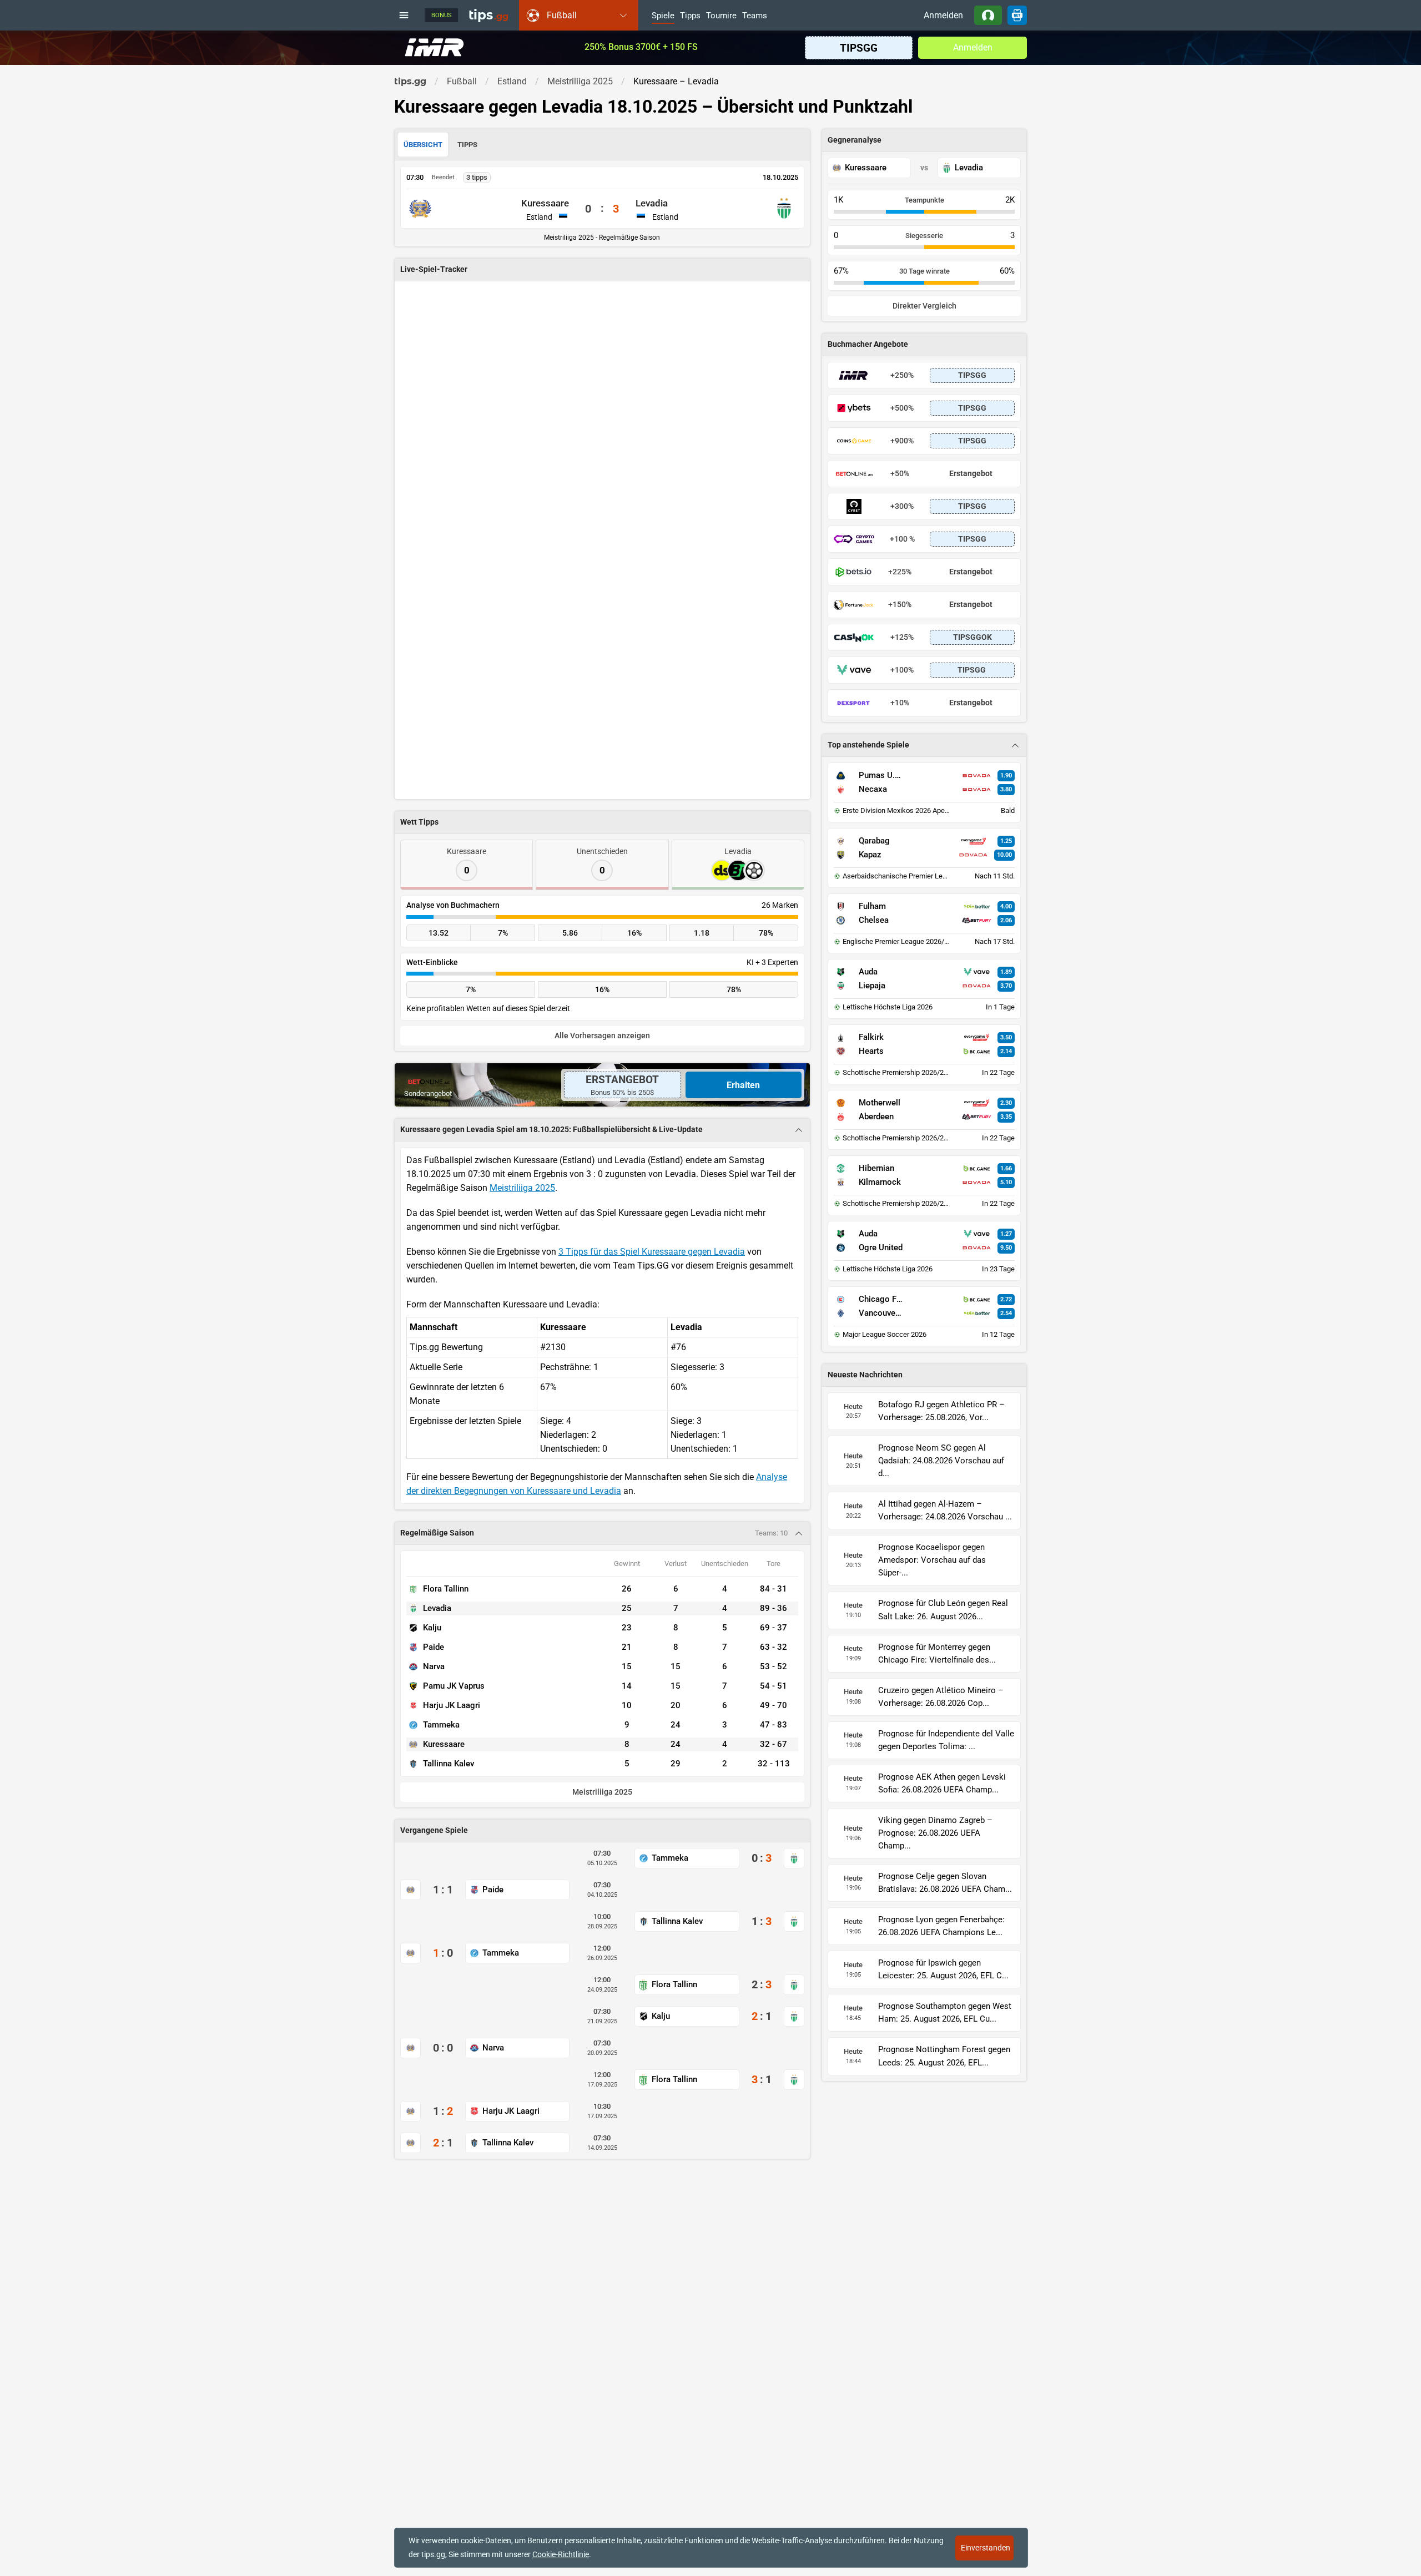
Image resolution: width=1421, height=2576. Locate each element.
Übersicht (423, 145)
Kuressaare (545, 203)
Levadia (652, 203)
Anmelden (943, 15)
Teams (755, 16)
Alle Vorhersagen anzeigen (602, 1036)
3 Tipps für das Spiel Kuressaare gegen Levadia (652, 1252)
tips (488, 15)
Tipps (690, 16)
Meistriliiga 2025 (522, 1188)
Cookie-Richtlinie (561, 2554)
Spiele (663, 16)
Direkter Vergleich (924, 306)
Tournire (721, 16)
